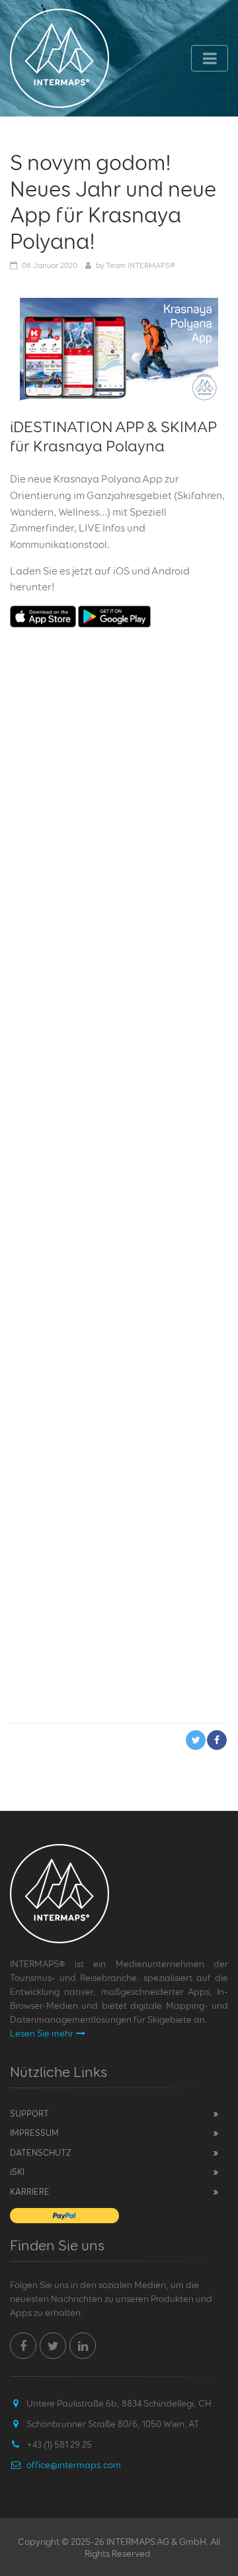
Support (29, 2113)
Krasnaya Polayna (99, 446)
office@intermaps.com (74, 2464)
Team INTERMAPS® (140, 265)
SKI (17, 2172)
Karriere (30, 2191)
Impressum (34, 2133)
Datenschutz (41, 2152)
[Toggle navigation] (210, 58)
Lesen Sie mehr (42, 2033)
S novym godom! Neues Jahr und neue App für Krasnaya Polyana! (113, 202)
